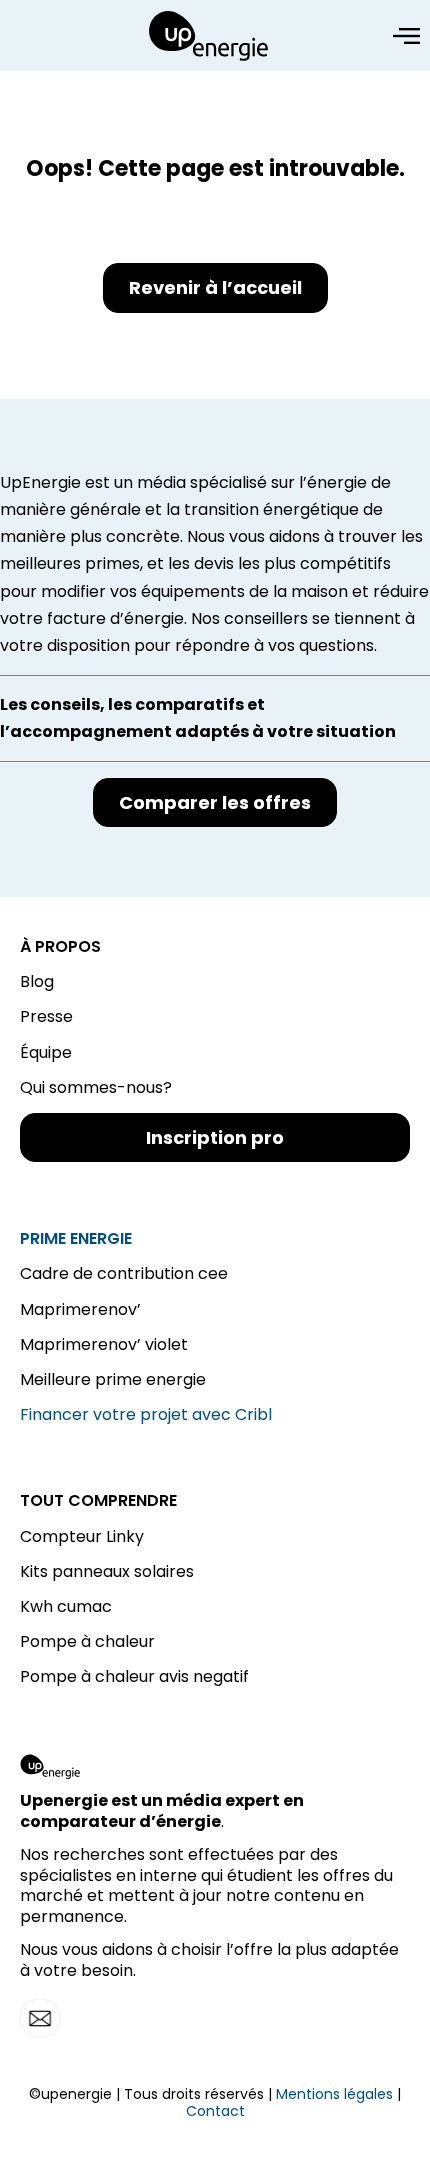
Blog (37, 981)
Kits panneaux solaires (107, 1571)
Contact (215, 2111)
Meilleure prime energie (113, 1379)
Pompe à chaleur (87, 1641)
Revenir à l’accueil (215, 287)
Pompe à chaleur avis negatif (134, 1676)
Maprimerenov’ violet (104, 1344)
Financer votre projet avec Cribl (146, 1414)
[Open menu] (406, 36)
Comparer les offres (215, 802)
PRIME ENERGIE (76, 1238)
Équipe (46, 1052)
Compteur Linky (82, 1536)
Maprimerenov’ (80, 1309)
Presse (46, 1016)
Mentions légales (334, 2094)
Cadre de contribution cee (124, 1273)
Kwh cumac (66, 1606)
